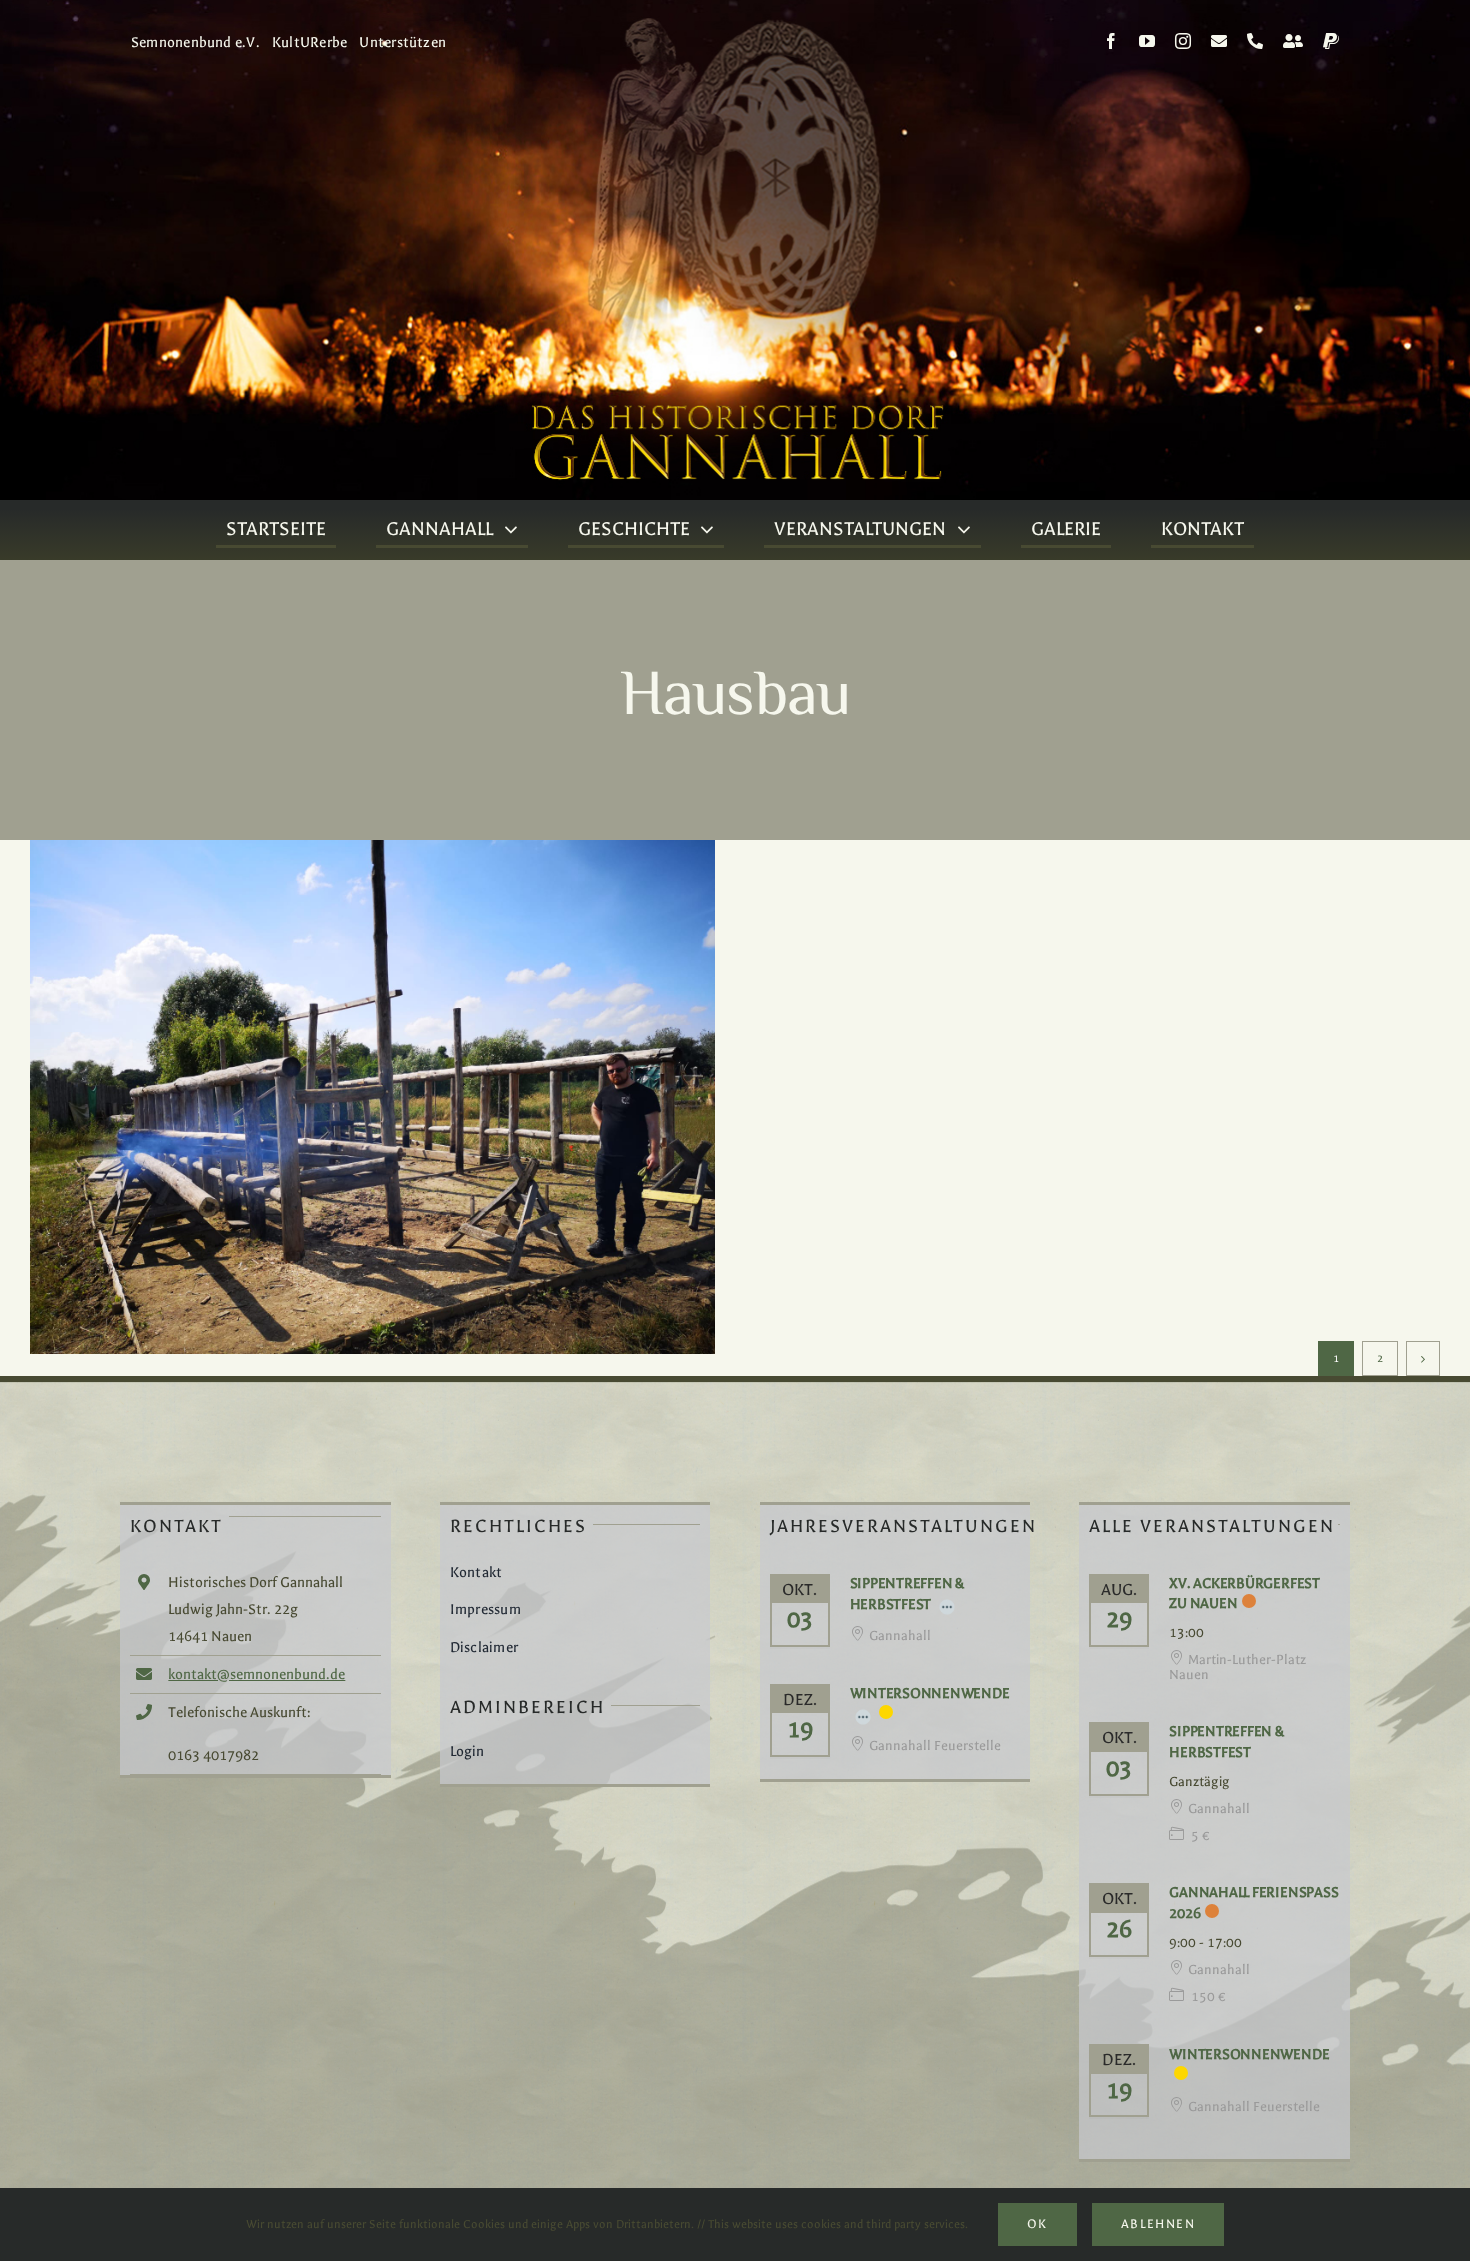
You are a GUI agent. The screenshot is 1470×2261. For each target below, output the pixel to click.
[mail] (1219, 41)
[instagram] (1183, 41)
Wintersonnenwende (930, 1693)
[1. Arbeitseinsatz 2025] (372, 1097)
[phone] (1255, 41)
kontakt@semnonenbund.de (256, 1674)
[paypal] (1331, 41)
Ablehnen (1158, 2224)
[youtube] (1147, 41)
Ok (1037, 2224)
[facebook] (1111, 41)
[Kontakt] (1293, 41)
